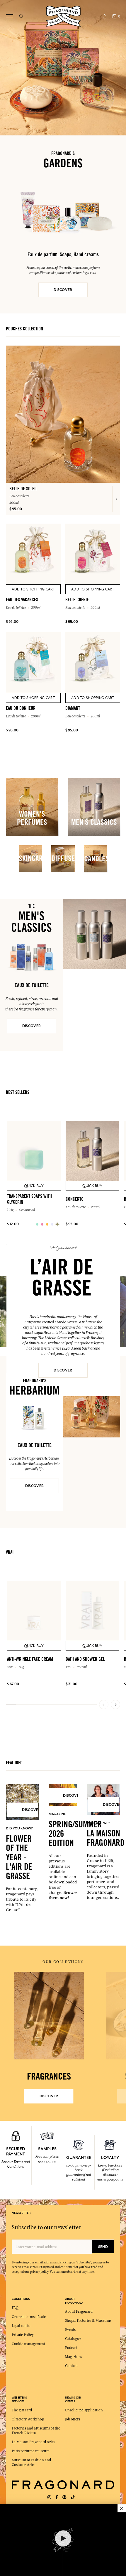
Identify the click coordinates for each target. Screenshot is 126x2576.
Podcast (71, 2348)
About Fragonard (79, 2312)
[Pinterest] (64, 2497)
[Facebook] (57, 2497)
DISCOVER (63, 290)
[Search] (21, 16)
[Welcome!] (63, 16)
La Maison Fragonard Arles (33, 2442)
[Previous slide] (104, 1704)
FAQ (15, 2308)
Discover (63, 1370)
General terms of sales (29, 2317)
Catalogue (73, 2339)
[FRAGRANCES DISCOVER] (49, 2016)
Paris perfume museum (31, 2451)
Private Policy (23, 2335)
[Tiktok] (73, 2497)
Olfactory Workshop (28, 2419)
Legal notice (22, 2326)
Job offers (73, 2419)
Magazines (73, 2357)
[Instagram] (49, 2497)
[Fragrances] (49, 2016)
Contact (71, 2366)
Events (70, 2330)
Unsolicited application (84, 2410)
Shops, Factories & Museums (88, 2321)
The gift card (22, 2410)
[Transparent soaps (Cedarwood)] (37, 1224)
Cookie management (28, 2344)
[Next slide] (115, 1704)
